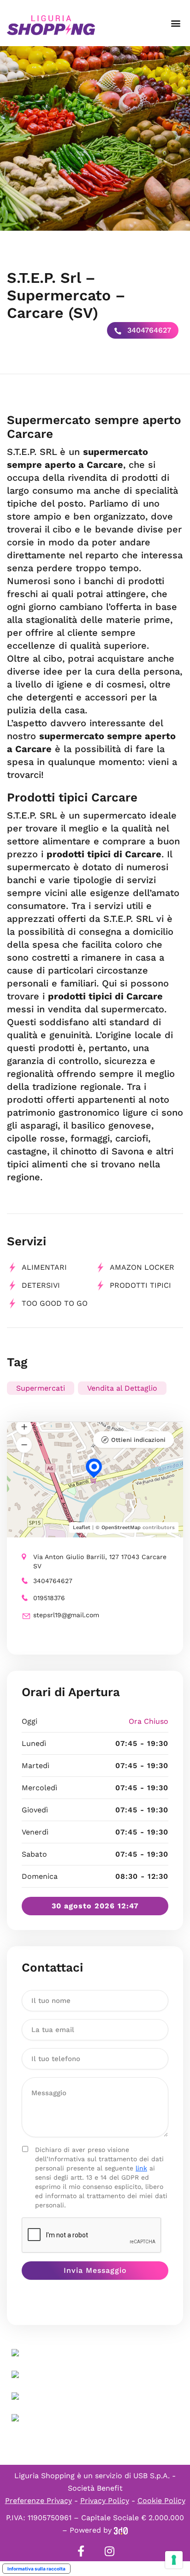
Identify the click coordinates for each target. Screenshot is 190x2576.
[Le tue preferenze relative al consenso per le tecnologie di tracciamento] (174, 2560)
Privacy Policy (105, 2501)
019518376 (49, 1598)
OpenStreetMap (121, 1527)
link (141, 2168)
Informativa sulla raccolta (36, 2569)
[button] (175, 23)
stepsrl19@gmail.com (66, 1615)
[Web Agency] (121, 2530)
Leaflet (82, 1527)
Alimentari (44, 1267)
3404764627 (148, 330)
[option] (95, 138)
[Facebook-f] (81, 2551)
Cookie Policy (161, 2501)
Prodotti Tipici (140, 1285)
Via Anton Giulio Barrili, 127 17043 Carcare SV (100, 1561)
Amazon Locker (142, 1267)
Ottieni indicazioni (138, 1440)
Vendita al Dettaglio (122, 1388)
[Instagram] (109, 2551)
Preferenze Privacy (39, 2501)
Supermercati (41, 1388)
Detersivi (41, 1285)
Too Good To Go (55, 1303)
